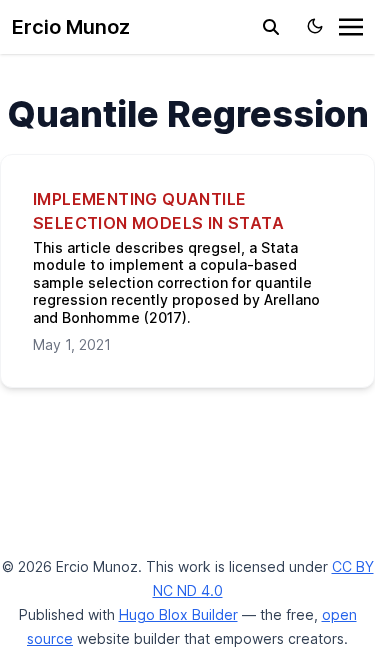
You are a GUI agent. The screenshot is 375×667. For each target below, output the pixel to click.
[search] (271, 27)
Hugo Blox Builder (178, 614)
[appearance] (315, 26)
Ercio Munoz (71, 27)
